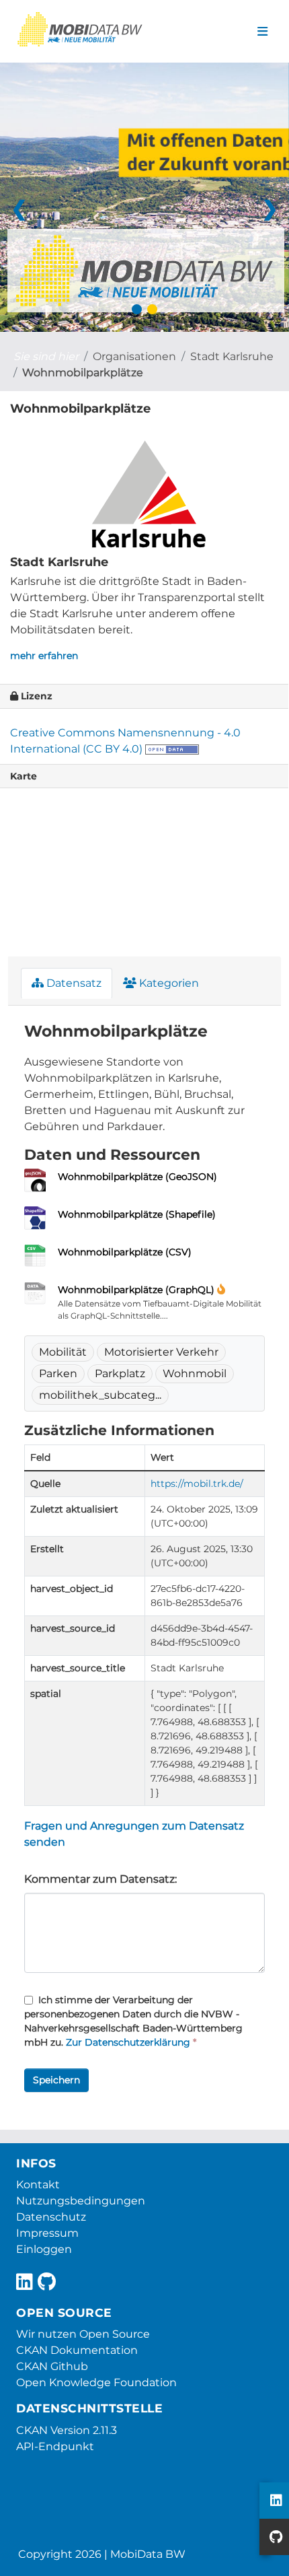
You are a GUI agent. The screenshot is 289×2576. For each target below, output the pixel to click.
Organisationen (134, 356)
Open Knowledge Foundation (96, 2382)
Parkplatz (120, 1373)
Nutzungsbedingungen (81, 2201)
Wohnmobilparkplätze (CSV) (125, 1252)
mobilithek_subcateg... (100, 1395)
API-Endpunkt (55, 2446)
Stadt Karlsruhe (232, 356)
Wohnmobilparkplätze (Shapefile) (137, 1214)
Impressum (47, 2233)
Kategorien (168, 983)
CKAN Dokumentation (77, 2350)
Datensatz (73, 983)
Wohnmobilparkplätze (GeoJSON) (137, 1177)
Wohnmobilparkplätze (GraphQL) (136, 1290)
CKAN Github (52, 2366)
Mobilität (63, 1352)
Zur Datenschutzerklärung (128, 2042)
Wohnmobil (195, 1373)
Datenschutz (51, 2217)
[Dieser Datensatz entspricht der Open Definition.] (172, 749)
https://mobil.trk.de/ (197, 1484)
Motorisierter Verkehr (161, 1352)
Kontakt (38, 2185)
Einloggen (44, 2249)
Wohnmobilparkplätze (83, 373)
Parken (58, 1373)
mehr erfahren (44, 656)
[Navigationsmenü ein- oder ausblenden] (262, 32)
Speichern (56, 2080)
